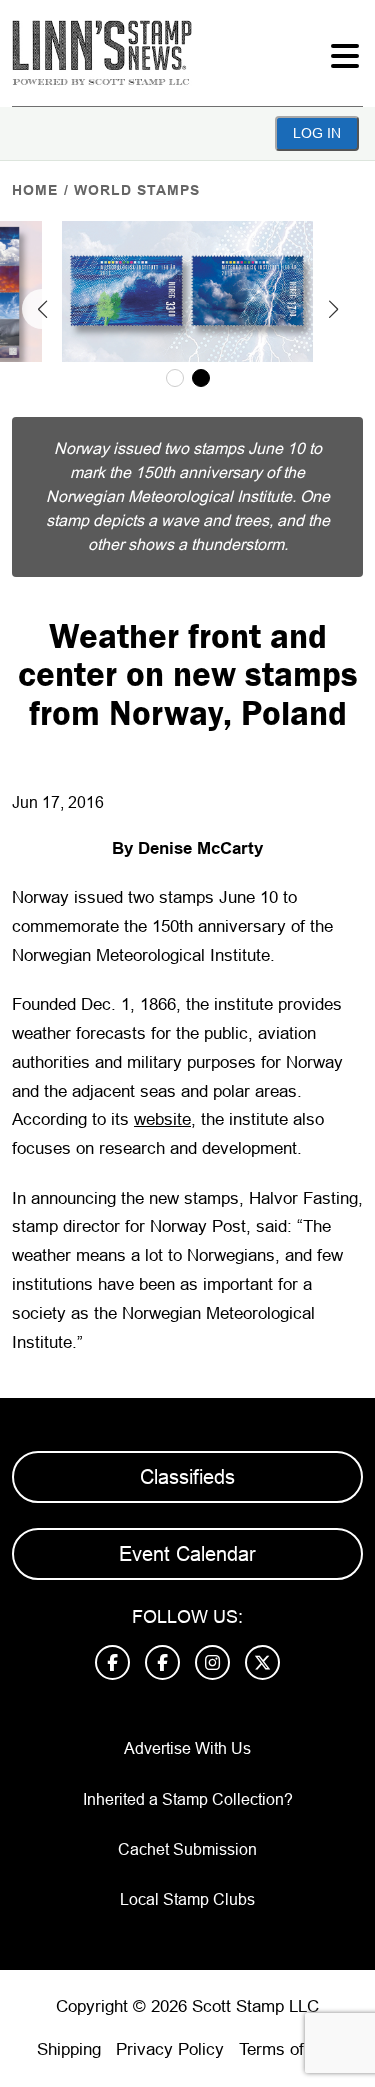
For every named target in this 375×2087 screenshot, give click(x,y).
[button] (42, 309)
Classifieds (187, 1477)
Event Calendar (187, 1554)
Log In (317, 133)
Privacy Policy (170, 2049)
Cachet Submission (187, 1849)
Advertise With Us (187, 1748)
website (162, 1119)
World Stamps (137, 190)
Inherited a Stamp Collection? (188, 1799)
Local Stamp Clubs (187, 1899)
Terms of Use (289, 2049)
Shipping (69, 2049)
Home (35, 190)
